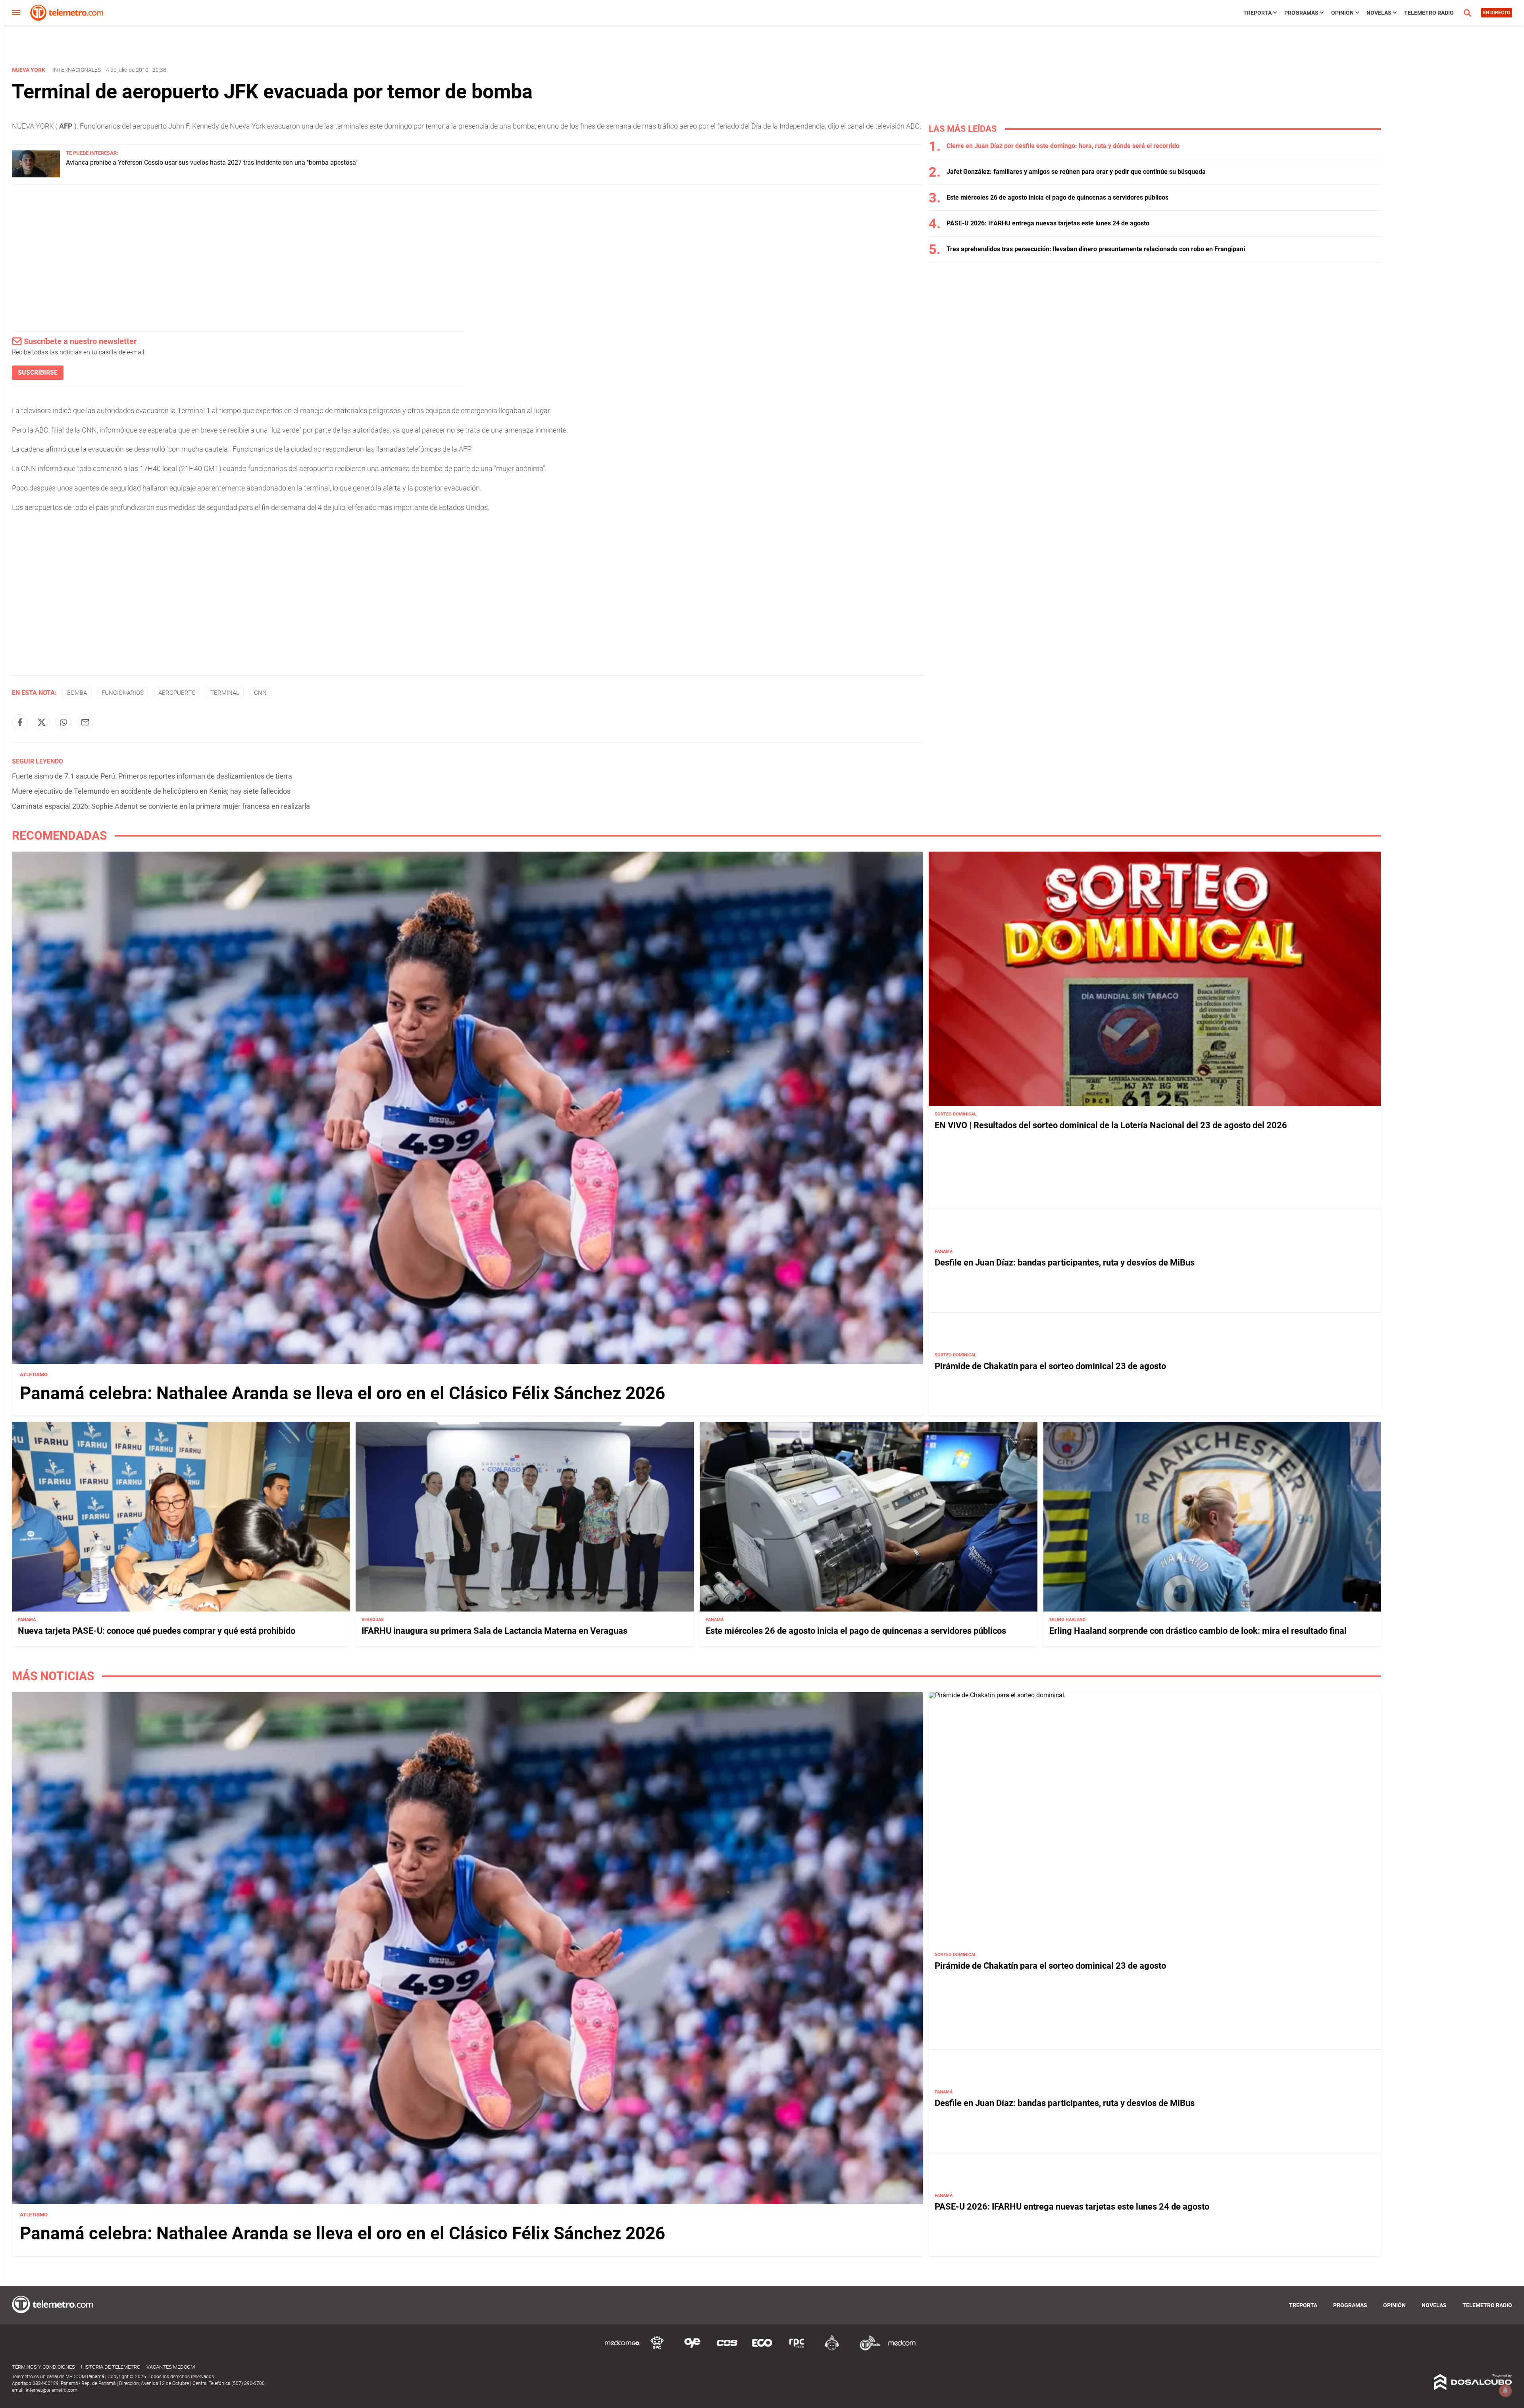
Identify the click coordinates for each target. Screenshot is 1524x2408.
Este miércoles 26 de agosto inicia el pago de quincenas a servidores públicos (1057, 197)
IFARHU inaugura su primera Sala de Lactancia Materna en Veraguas (495, 1631)
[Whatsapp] (63, 722)
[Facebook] (20, 722)
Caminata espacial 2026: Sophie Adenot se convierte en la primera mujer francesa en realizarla (161, 806)
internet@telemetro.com (52, 2390)
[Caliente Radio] (832, 2349)
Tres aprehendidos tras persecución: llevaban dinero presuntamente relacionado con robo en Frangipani (1096, 249)
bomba (77, 693)
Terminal (225, 693)
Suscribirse (38, 372)
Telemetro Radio (1429, 13)
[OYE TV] (692, 2349)
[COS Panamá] (727, 2349)
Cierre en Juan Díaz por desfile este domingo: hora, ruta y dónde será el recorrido (1063, 146)
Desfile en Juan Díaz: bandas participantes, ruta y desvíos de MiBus (1065, 1263)
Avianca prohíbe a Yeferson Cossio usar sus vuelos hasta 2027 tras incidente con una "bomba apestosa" (212, 163)
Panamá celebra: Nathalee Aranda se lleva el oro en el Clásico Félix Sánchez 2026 (343, 1393)
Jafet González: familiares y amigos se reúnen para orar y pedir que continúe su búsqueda (1076, 172)
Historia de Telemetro (111, 2367)
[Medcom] (902, 2349)
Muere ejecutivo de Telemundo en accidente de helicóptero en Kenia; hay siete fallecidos (151, 791)
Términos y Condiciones (43, 2367)
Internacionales (77, 70)
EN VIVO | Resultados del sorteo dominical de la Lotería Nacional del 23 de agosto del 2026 (1111, 1125)
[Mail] (85, 722)
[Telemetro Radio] (867, 2349)
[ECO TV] (762, 2349)
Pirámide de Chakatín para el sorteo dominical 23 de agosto (1050, 1366)
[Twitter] (42, 722)
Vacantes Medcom (171, 2367)
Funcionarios (123, 693)
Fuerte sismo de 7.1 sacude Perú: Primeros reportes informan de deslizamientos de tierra (152, 776)
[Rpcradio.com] (797, 2349)
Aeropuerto (177, 693)
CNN (260, 693)
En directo (1497, 13)
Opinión (1342, 13)
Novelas (1379, 13)
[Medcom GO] (622, 2349)
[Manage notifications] (1505, 2391)
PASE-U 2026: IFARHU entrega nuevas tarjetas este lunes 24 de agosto (1048, 223)
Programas (1301, 13)
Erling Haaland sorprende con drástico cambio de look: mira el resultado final (1198, 1631)
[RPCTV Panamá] (657, 2349)
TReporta (1257, 13)
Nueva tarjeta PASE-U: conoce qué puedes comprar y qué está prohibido (157, 1631)
